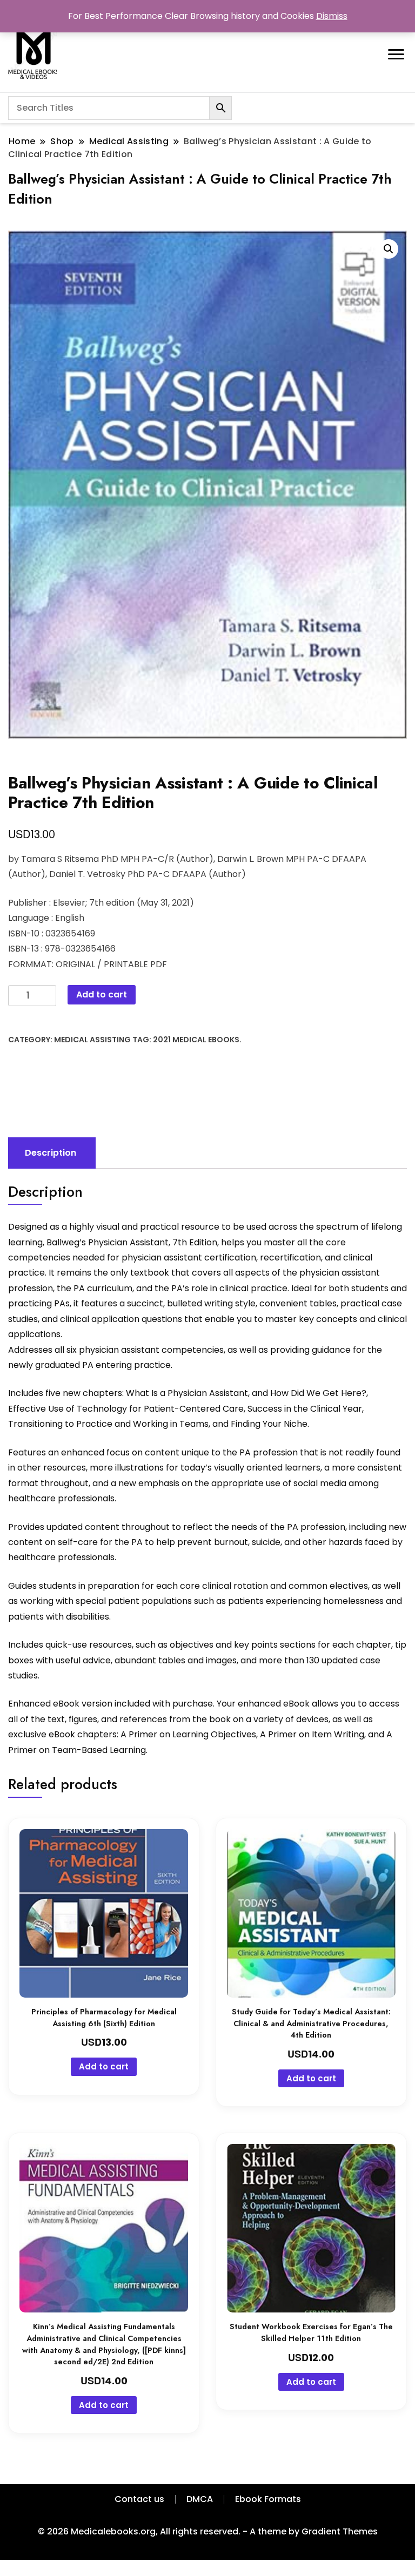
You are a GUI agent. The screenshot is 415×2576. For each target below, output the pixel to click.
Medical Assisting (92, 1040)
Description (51, 1153)
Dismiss (332, 16)
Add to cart (102, 994)
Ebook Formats (268, 2499)
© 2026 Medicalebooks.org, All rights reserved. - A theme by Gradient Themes (208, 2531)
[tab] (51, 1153)
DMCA (200, 2499)
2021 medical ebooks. (197, 1040)
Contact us (139, 2499)
